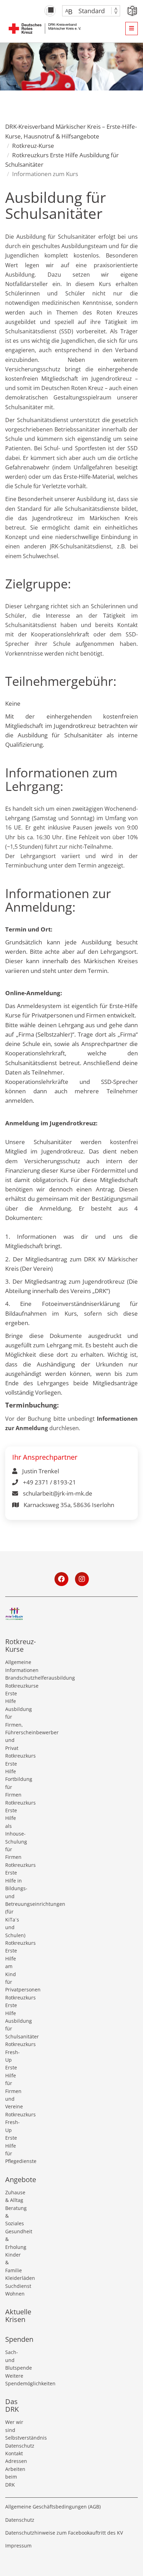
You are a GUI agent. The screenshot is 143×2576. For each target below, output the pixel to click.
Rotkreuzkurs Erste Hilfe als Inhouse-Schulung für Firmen (14, 1830)
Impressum (18, 2546)
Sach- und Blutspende (14, 2360)
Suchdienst (14, 2286)
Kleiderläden (14, 2278)
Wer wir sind (14, 2426)
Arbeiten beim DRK (14, 2477)
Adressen (14, 2461)
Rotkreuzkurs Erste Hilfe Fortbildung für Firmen (14, 1775)
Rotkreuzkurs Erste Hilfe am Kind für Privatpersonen (14, 1966)
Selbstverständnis (14, 2438)
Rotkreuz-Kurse (33, 146)
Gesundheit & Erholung (14, 2239)
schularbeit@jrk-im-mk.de (57, 1493)
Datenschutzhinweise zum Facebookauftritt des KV (64, 2533)
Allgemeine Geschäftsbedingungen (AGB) (53, 2507)
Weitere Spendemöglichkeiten (14, 2380)
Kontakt (14, 2453)
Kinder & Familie (14, 2262)
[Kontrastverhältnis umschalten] (50, 11)
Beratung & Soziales (14, 2216)
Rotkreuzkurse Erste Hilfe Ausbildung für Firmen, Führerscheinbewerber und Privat (14, 1717)
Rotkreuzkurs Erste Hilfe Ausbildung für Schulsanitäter (14, 2017)
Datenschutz (14, 2446)
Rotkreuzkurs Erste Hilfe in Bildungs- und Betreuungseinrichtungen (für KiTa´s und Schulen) (14, 1900)
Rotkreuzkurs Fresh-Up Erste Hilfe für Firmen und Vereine (14, 2075)
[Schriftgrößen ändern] (88, 11)
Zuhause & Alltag (14, 2196)
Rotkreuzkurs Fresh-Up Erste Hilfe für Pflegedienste (14, 2138)
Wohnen (14, 2294)
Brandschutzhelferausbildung (14, 1678)
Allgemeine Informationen (14, 1666)
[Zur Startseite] (45, 28)
